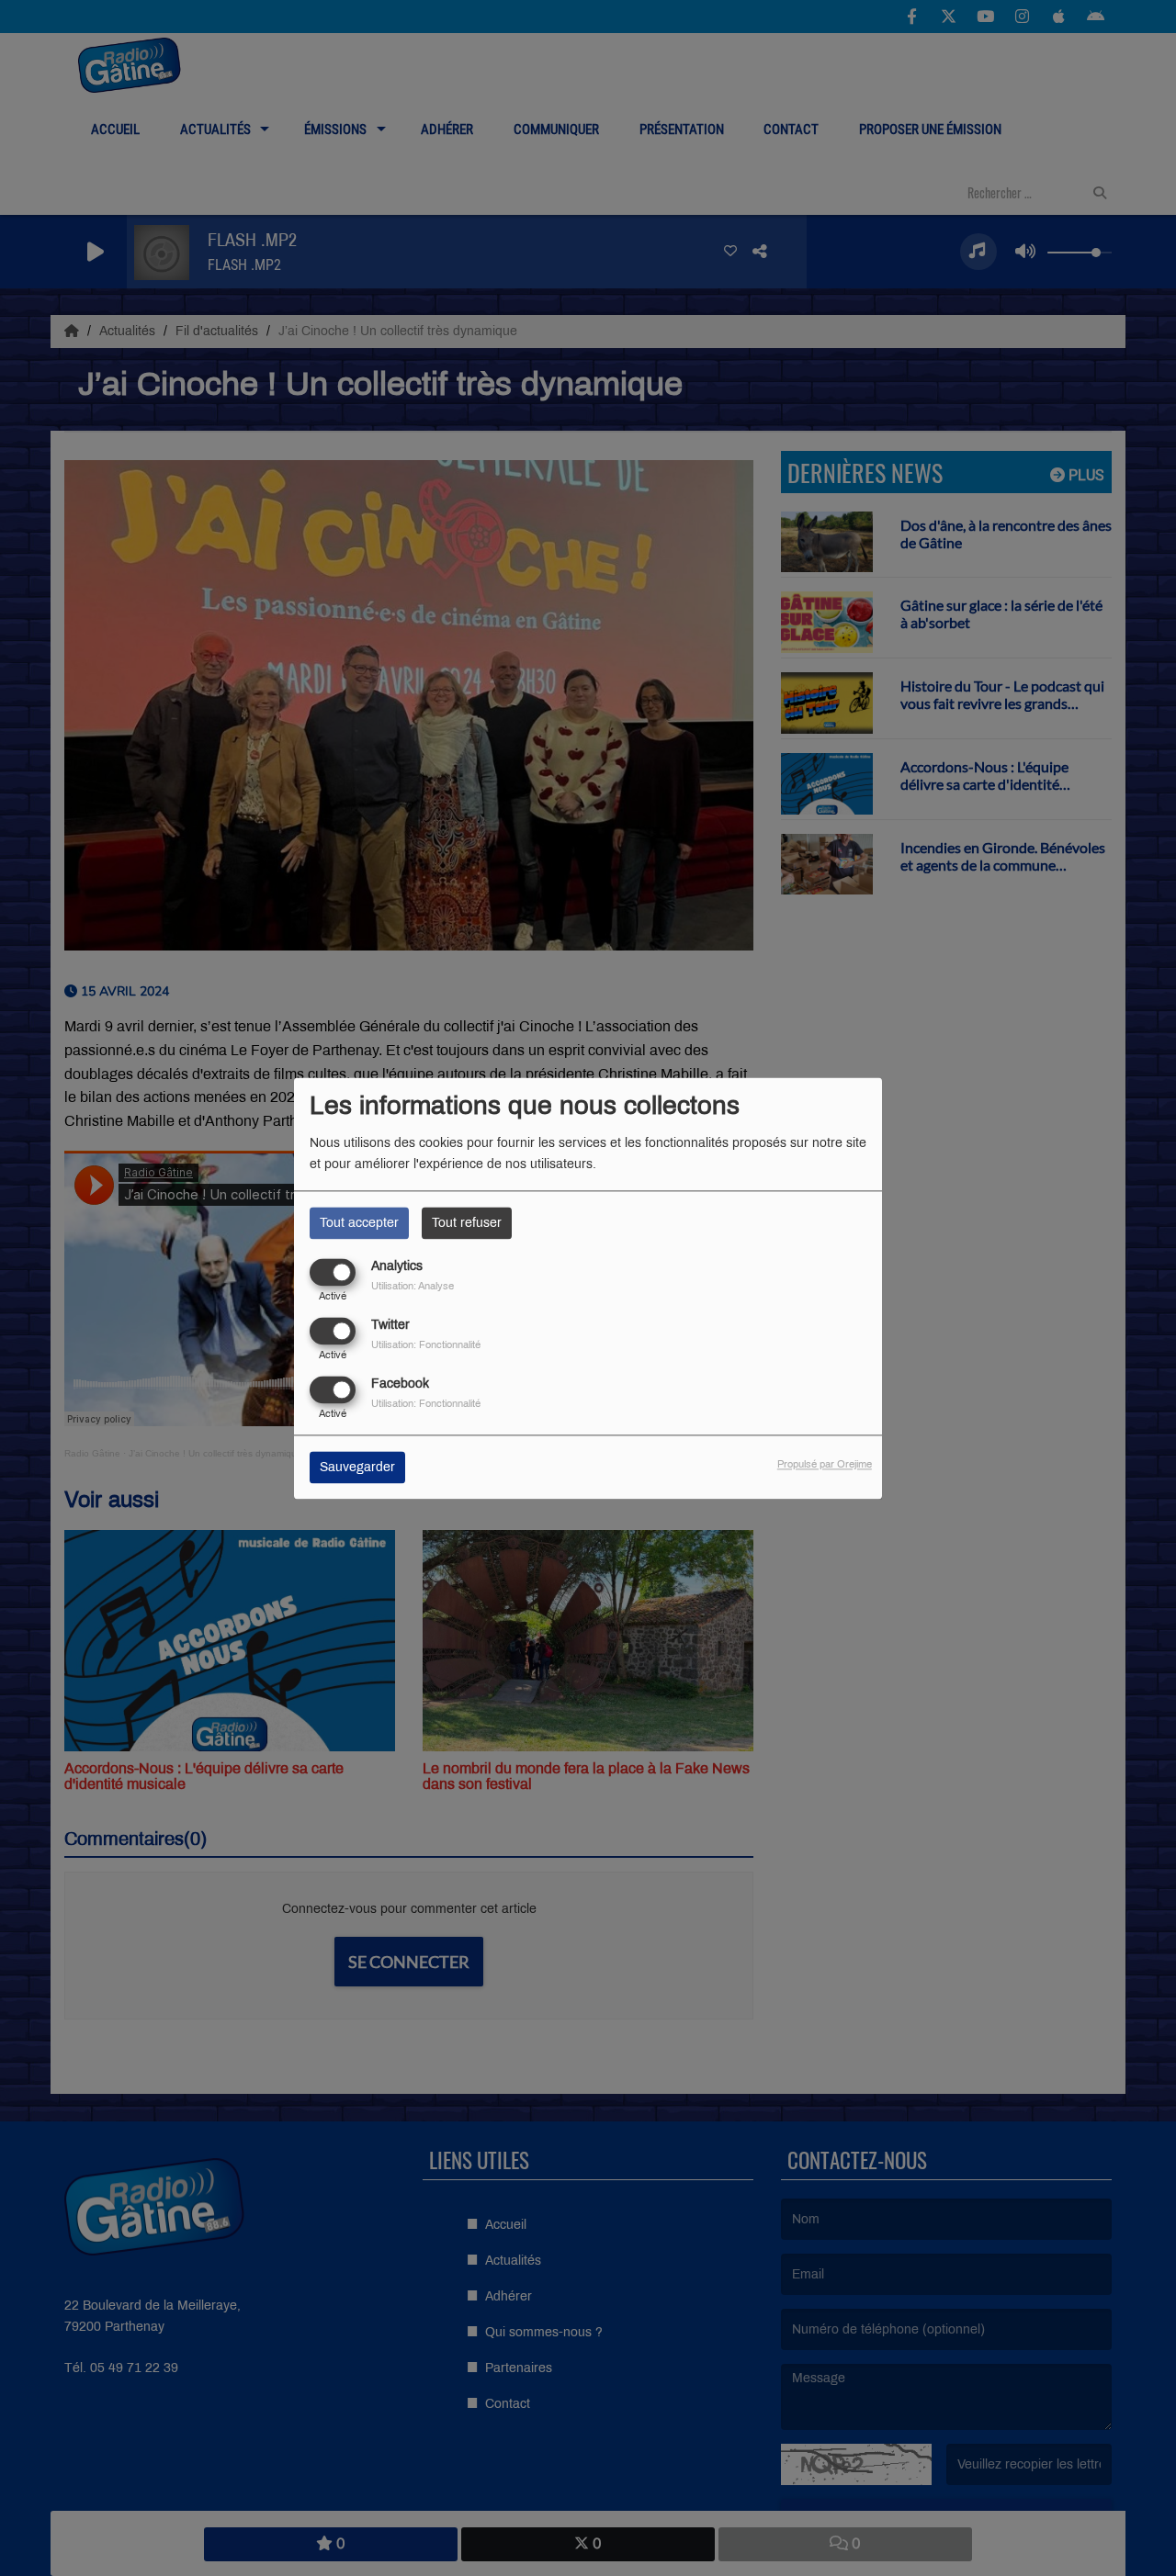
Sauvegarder (357, 1467)
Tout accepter (359, 1223)
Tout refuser (467, 1223)
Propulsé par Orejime (825, 1464)
